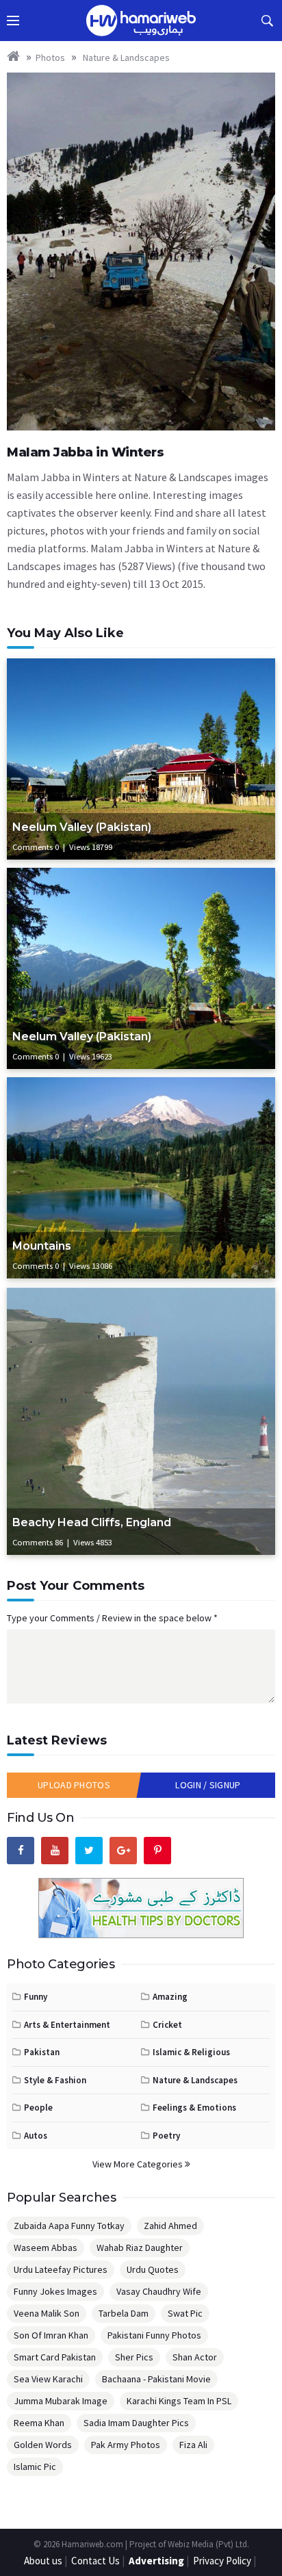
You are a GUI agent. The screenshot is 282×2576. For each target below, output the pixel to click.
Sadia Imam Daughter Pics (136, 2423)
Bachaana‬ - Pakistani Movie (156, 2379)
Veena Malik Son (47, 2313)
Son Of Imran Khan (51, 2335)
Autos (36, 2136)
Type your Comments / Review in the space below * (112, 1618)
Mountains (42, 1246)
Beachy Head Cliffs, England (92, 1522)
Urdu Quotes (153, 2269)
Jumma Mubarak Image (61, 2401)
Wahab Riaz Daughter (140, 2247)
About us (43, 2561)
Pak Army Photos (126, 2445)
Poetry (166, 2136)
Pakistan (42, 2052)
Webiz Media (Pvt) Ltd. (208, 2544)
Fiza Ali (193, 2445)
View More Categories (139, 2164)
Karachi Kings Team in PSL (179, 2401)
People (38, 2108)
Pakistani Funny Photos (154, 2335)
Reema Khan (39, 2423)
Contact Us (95, 2561)
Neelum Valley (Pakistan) (82, 827)
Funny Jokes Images (55, 2291)
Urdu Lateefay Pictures (61, 2269)
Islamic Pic (35, 2466)
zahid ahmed (170, 2226)
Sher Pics (134, 2357)
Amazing (170, 1997)
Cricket (167, 2025)
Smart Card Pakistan (55, 2357)
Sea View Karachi (48, 2379)
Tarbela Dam (124, 2313)
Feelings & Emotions (194, 2108)
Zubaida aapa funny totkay (69, 2226)
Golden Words (43, 2445)
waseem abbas (46, 2247)
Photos (50, 57)
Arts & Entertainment (67, 2025)
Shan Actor (195, 2357)
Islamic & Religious (191, 2052)
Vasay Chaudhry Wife (159, 2291)
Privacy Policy (222, 2561)
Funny (36, 1997)
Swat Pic (185, 2313)
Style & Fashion (55, 2080)
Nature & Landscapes (125, 57)
